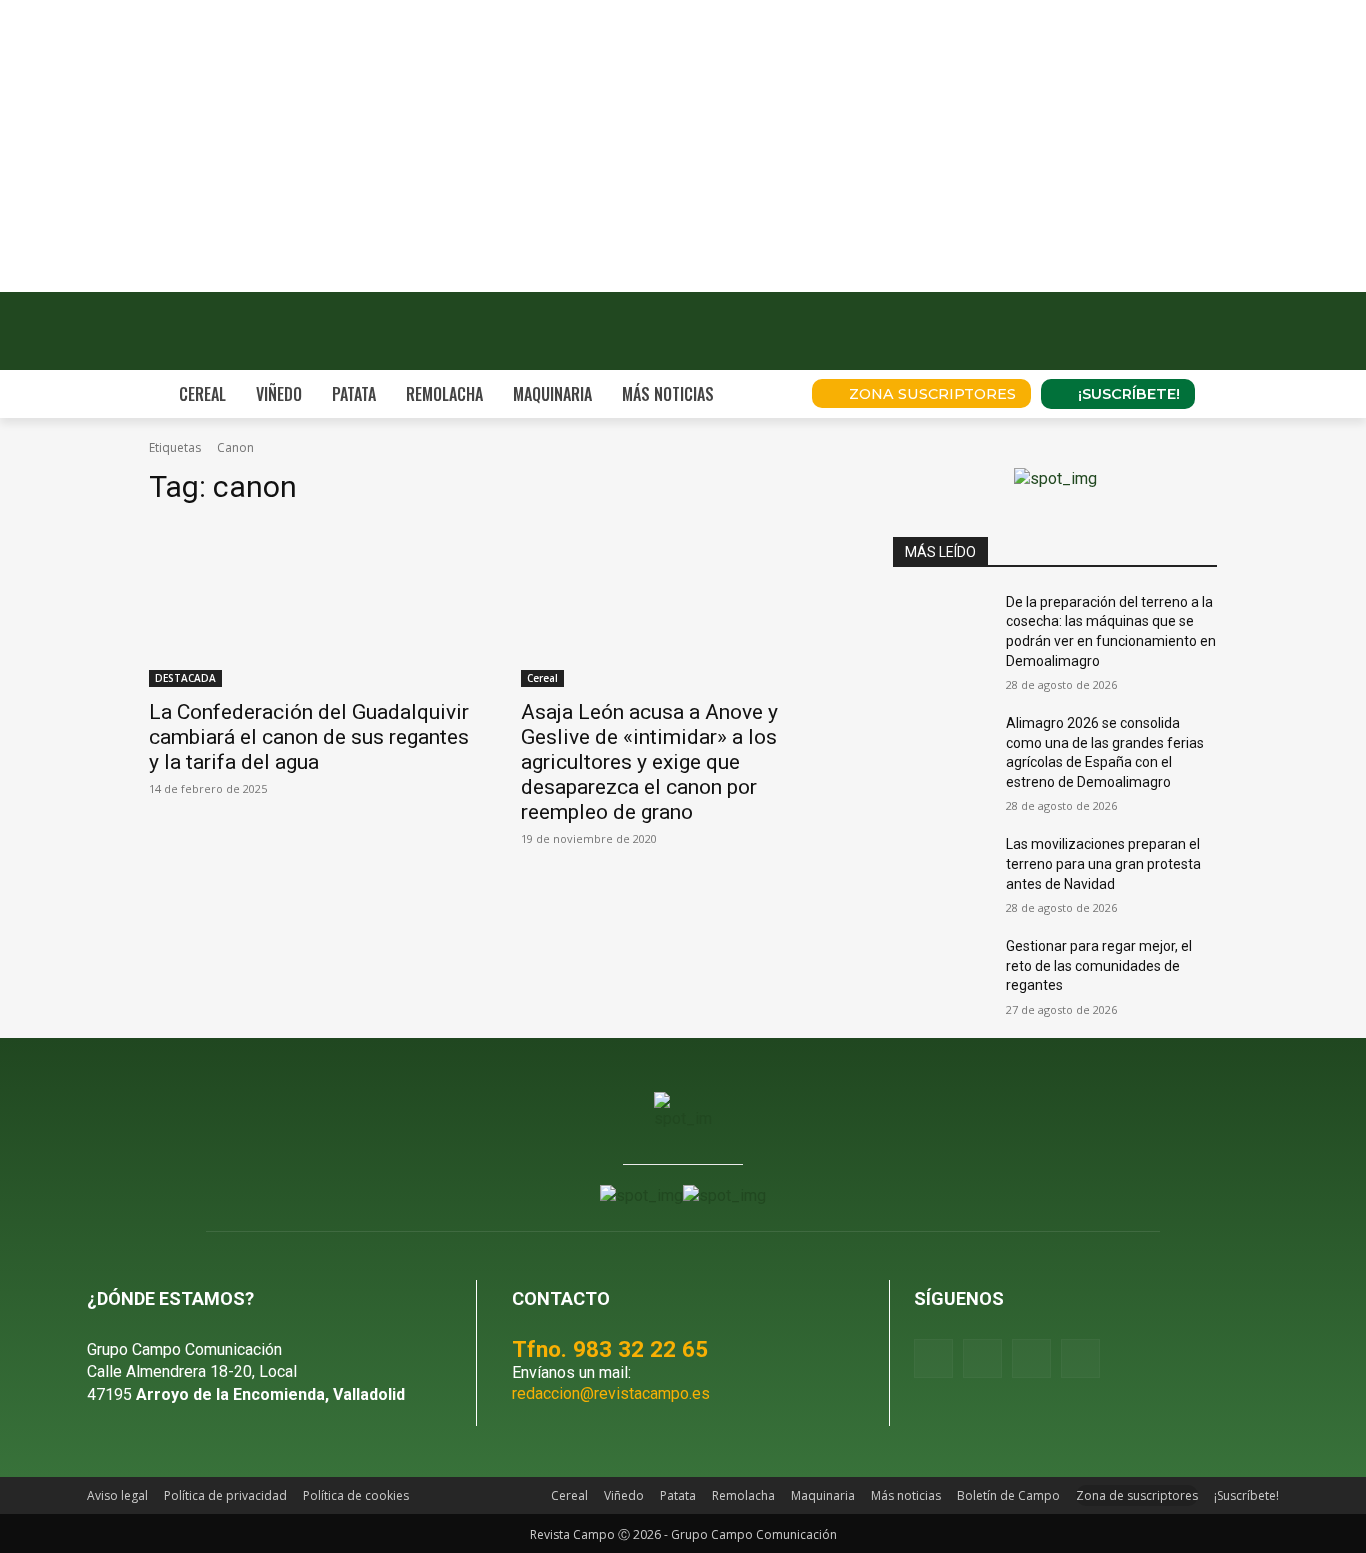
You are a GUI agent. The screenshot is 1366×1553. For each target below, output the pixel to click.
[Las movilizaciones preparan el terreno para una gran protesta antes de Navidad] (941, 869)
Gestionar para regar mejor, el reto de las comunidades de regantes (1099, 965)
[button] (769, 394)
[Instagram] (982, 1358)
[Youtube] (1031, 1358)
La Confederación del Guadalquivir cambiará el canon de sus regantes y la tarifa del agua (309, 737)
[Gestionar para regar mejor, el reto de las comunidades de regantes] (941, 971)
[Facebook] (933, 1358)
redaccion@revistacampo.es (611, 1393)
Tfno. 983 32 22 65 (610, 1349)
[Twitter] (1080, 1358)
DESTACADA (185, 678)
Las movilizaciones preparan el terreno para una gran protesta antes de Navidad (1103, 863)
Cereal (542, 678)
